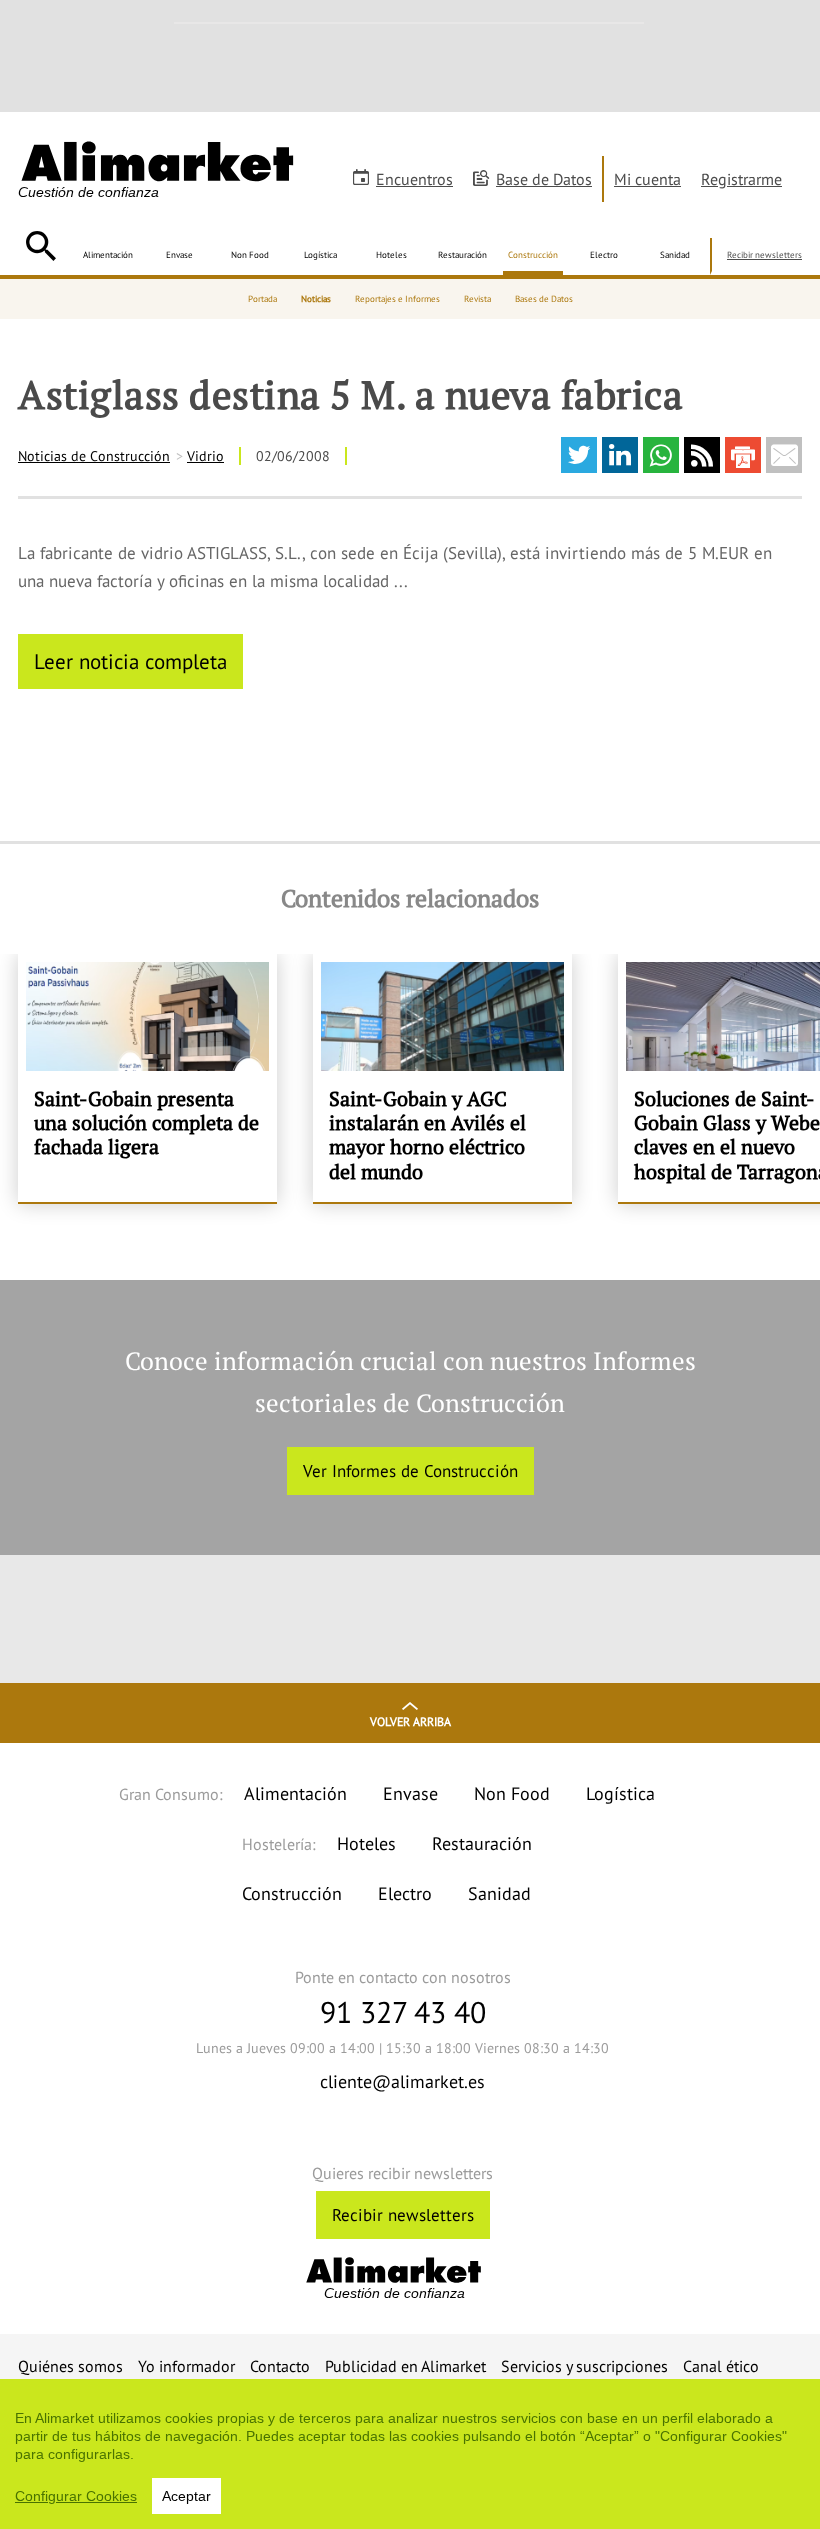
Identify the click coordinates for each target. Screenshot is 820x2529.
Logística (320, 254)
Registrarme (741, 179)
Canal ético (721, 2366)
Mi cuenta (647, 179)
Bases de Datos (544, 298)
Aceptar (186, 2496)
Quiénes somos (70, 2366)
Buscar (40, 246)
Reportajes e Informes (397, 298)
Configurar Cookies (76, 2496)
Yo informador (186, 2366)
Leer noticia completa (130, 661)
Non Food (250, 254)
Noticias (316, 298)
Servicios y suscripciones (584, 2366)
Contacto (280, 2366)
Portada (262, 298)
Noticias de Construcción (94, 456)
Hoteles (391, 254)
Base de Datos (544, 179)
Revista (477, 298)
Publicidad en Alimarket (405, 2366)
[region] (410, 2454)
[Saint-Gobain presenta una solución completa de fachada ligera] (147, 1078)
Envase (179, 254)
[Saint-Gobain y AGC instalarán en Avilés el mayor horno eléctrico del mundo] (442, 1078)
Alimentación (108, 254)
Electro (604, 254)
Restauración (462, 254)
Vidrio (205, 456)
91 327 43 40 (403, 2011)
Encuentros (414, 179)
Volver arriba (410, 1721)
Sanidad (675, 254)
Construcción (533, 254)
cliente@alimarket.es (402, 2081)
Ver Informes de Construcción (410, 1471)
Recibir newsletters (764, 254)
